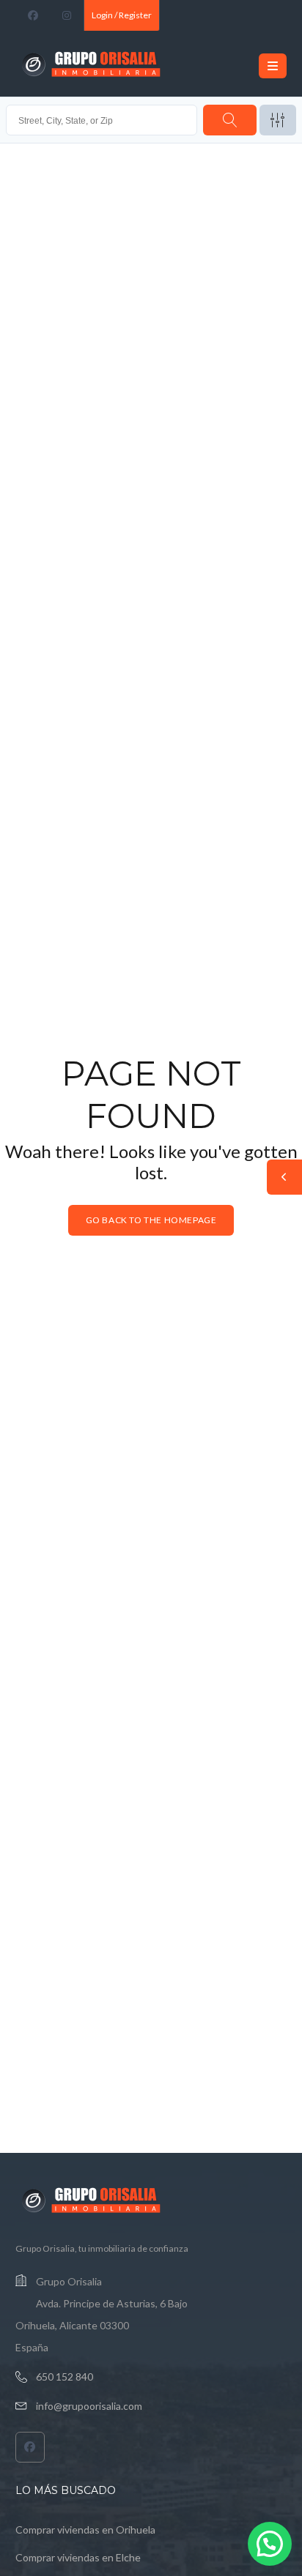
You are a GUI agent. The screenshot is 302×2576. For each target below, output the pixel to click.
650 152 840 (65, 2377)
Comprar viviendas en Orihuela (85, 2530)
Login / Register (122, 15)
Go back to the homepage (151, 1220)
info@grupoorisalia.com (89, 2406)
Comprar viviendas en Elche (78, 2557)
